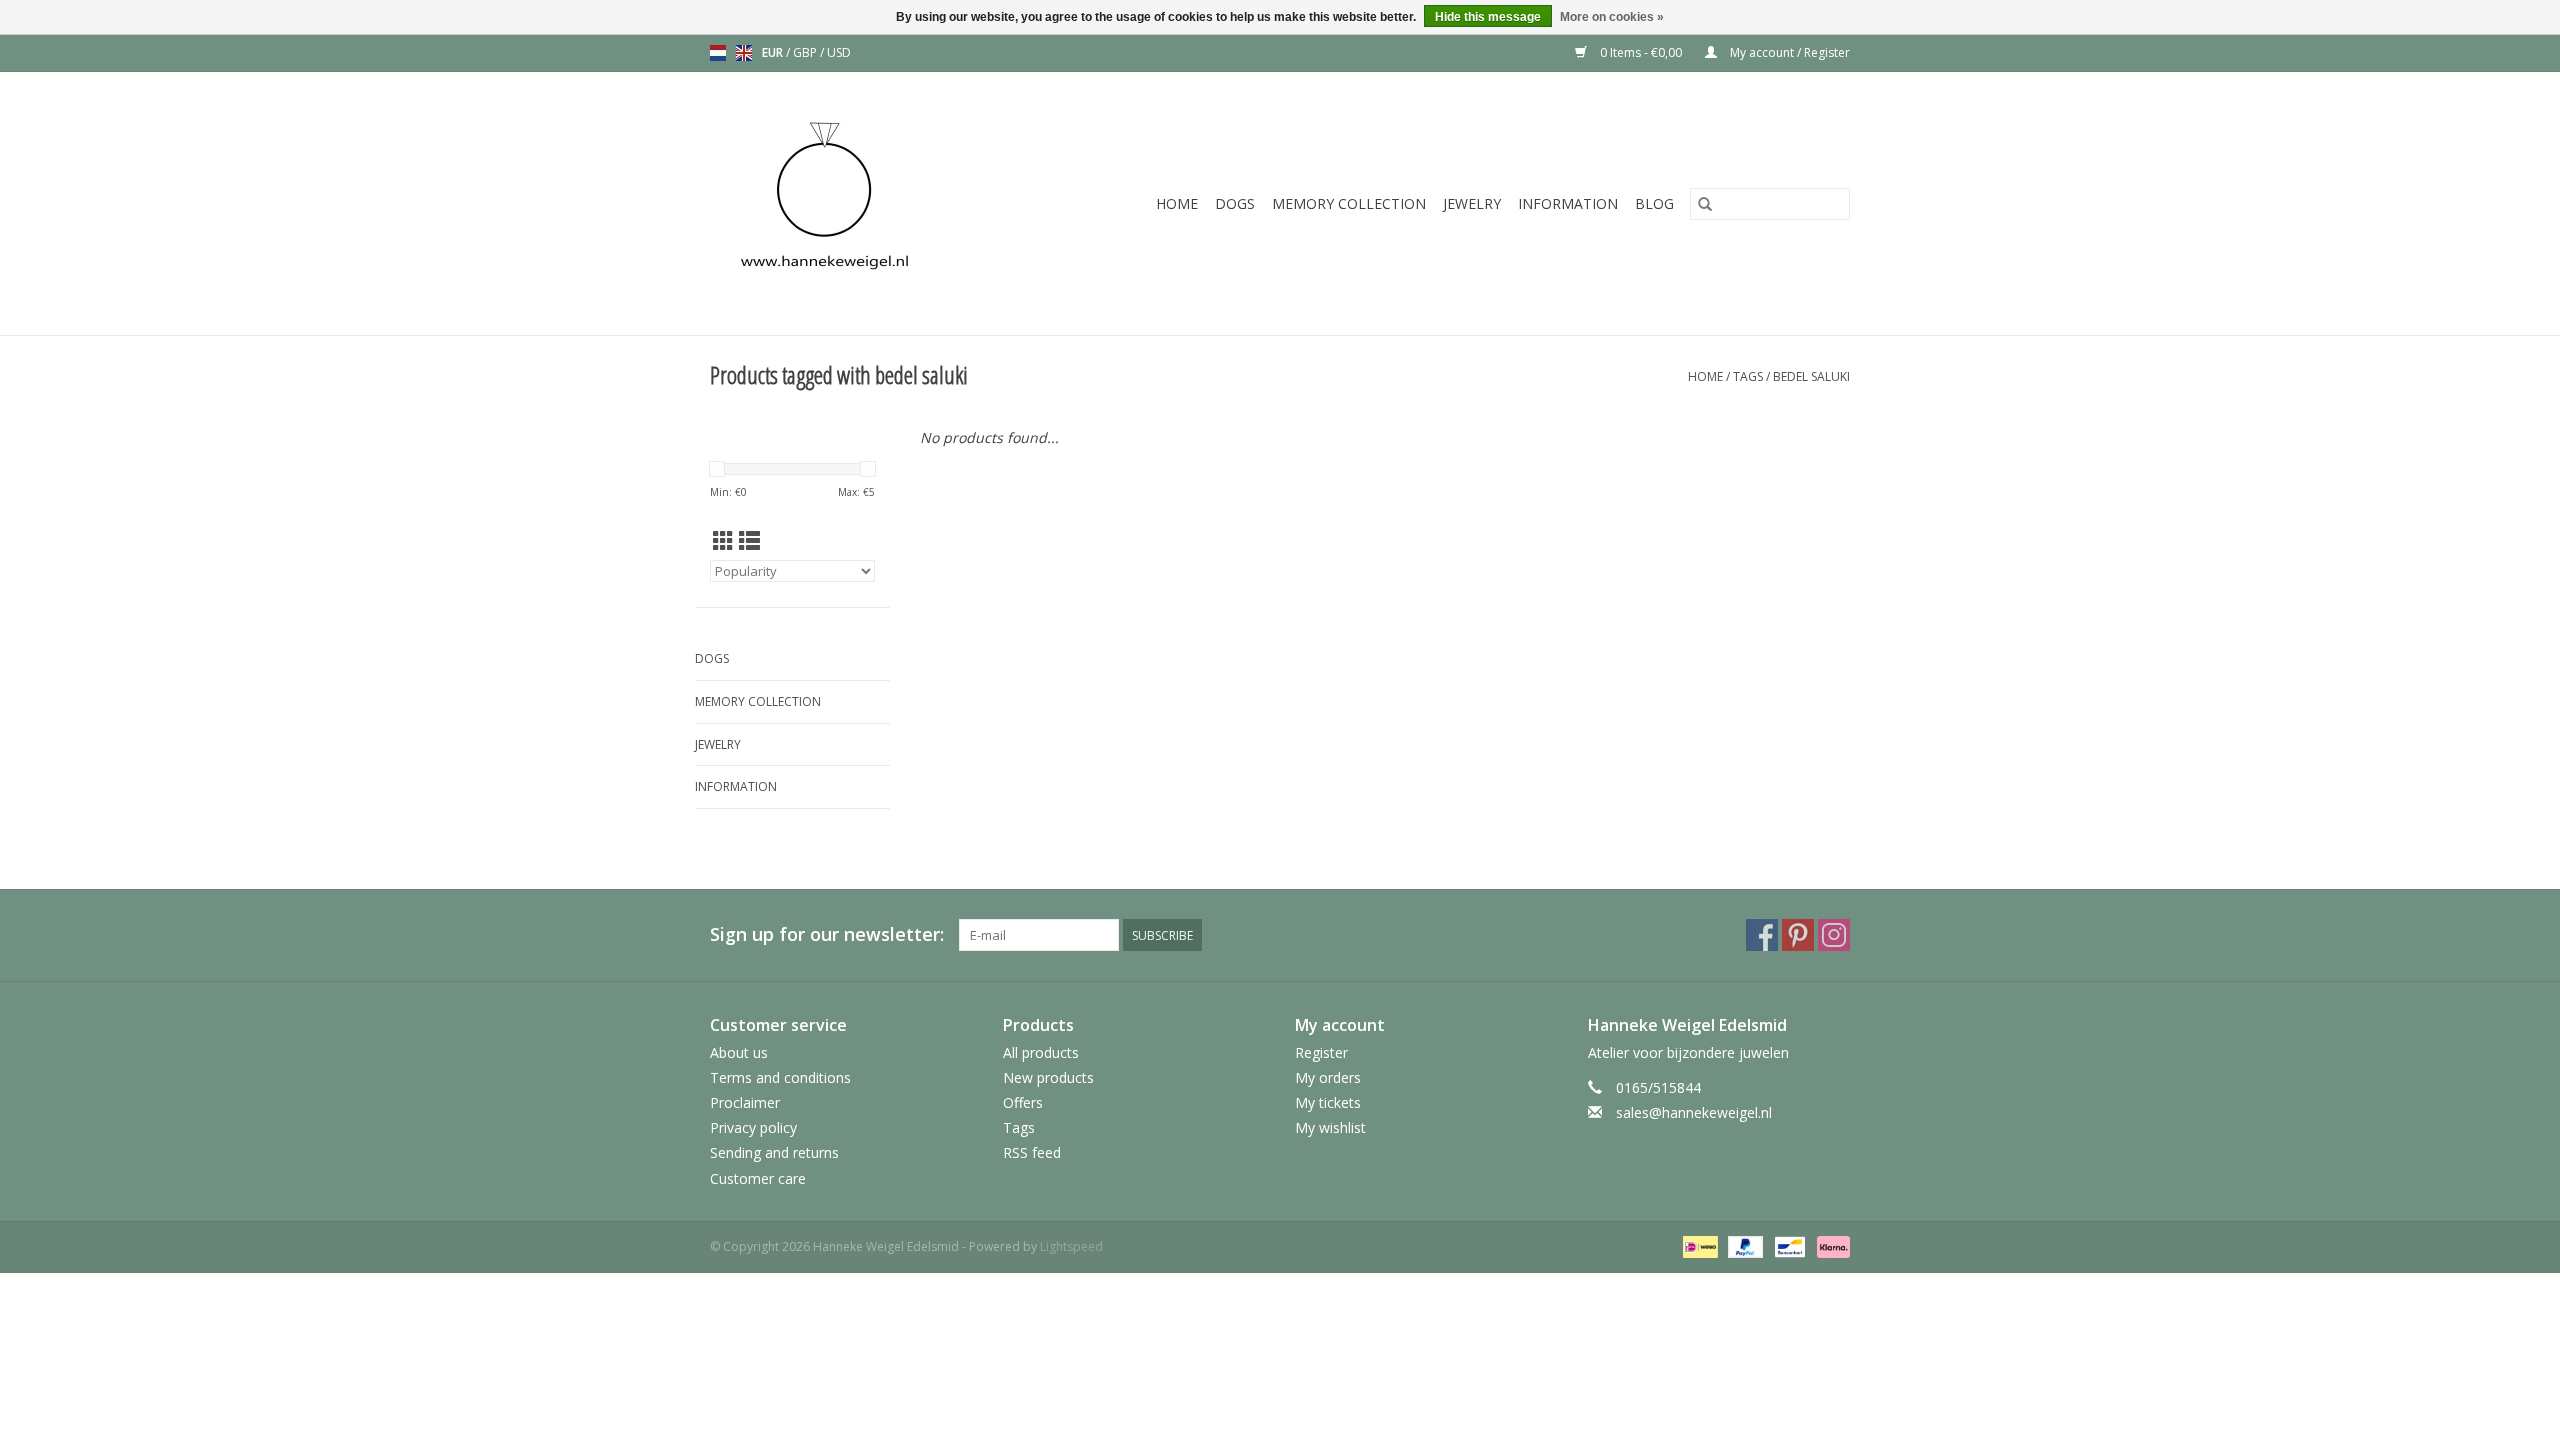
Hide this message (1488, 17)
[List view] (749, 541)
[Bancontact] (1788, 1245)
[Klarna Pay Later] (1830, 1245)
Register (1321, 1052)
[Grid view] (723, 541)
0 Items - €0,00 (1641, 52)
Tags (1748, 376)
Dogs (1235, 203)
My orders (1328, 1077)
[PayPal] (1743, 1245)
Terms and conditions (780, 1077)
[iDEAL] (1698, 1245)
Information (1568, 203)
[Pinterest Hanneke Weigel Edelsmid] (1798, 935)
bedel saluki (1811, 376)
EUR (774, 52)
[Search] (1705, 204)
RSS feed (1032, 1152)
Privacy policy (753, 1127)
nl (718, 53)
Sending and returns (774, 1152)
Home (1177, 203)
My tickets (1328, 1102)
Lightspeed (1071, 1246)
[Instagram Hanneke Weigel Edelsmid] (1834, 935)
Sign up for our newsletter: (827, 934)
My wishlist (1330, 1127)
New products (1048, 1077)
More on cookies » (1612, 17)
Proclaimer (745, 1102)
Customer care (758, 1178)
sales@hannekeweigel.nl (1694, 1112)
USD (839, 52)
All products (1041, 1052)
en (744, 53)
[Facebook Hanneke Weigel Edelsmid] (1762, 935)
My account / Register (1788, 52)
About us (739, 1052)
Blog (1654, 203)
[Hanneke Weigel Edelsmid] (858, 203)
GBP (806, 52)
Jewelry (1472, 203)
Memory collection (1349, 203)
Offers (1023, 1102)
